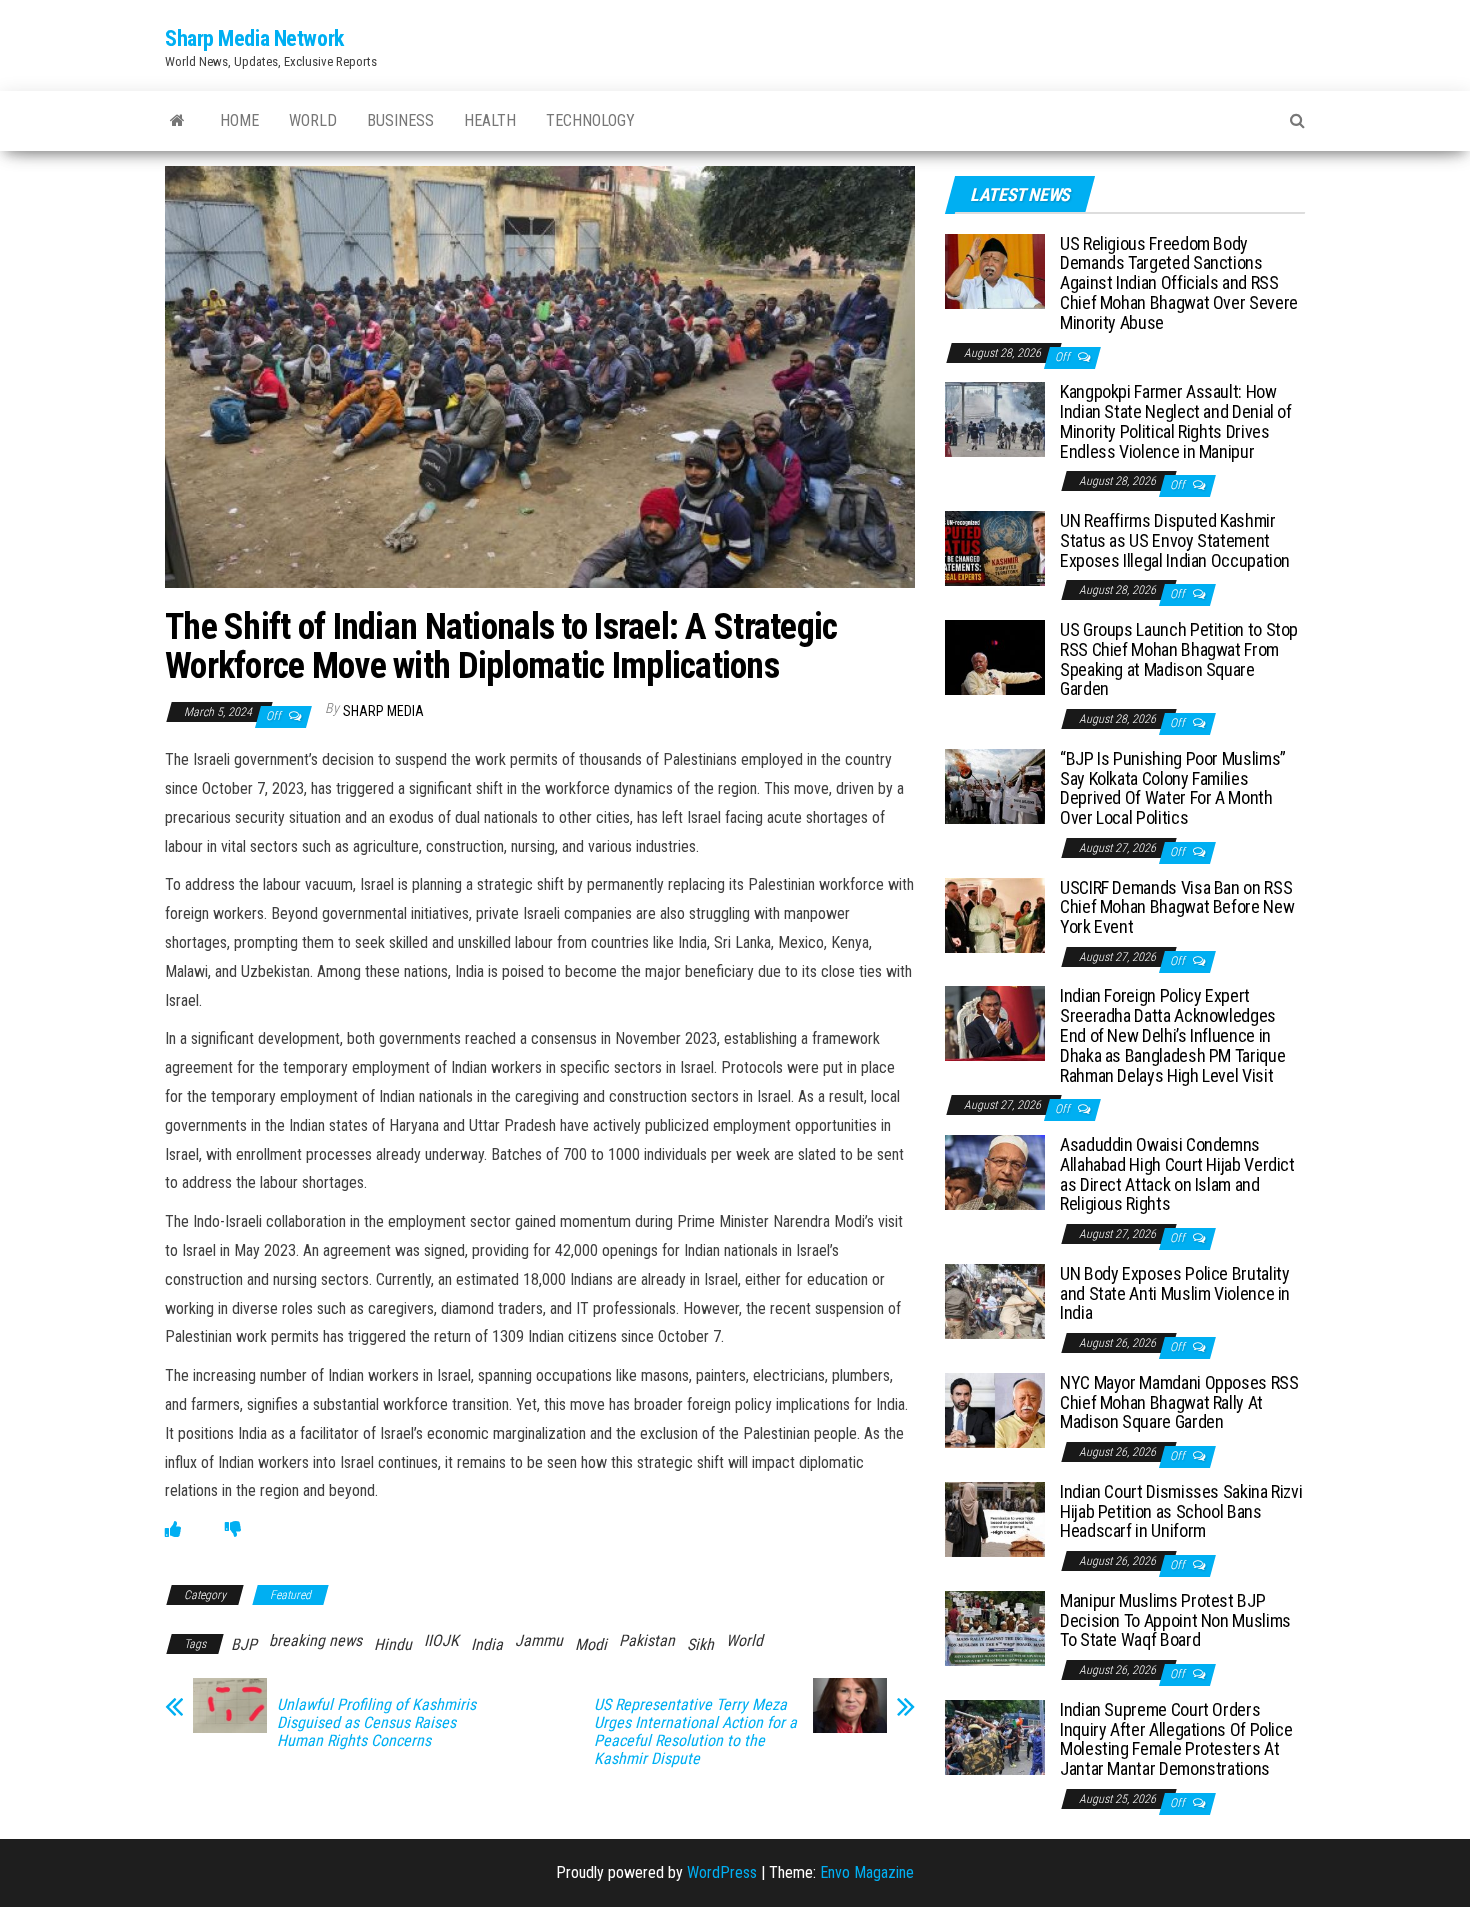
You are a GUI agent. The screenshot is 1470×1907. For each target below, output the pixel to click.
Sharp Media (383, 711)
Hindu (393, 1644)
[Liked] (173, 1529)
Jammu (539, 1640)
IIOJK (441, 1640)
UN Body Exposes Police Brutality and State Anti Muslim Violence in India (1175, 1293)
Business (400, 120)
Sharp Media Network (254, 38)
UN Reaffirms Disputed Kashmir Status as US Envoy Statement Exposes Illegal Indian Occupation (1175, 540)
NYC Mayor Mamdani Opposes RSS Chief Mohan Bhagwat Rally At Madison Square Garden (1179, 1402)
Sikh (700, 1644)
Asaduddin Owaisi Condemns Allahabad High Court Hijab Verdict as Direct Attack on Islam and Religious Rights (1177, 1174)
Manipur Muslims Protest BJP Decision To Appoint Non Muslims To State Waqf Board (1175, 1620)
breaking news (315, 1640)
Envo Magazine (867, 1872)
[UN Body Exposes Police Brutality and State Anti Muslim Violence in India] (995, 1300)
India (487, 1644)
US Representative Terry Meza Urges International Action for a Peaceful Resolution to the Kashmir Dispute (695, 1732)
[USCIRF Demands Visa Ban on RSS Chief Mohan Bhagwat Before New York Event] (995, 913)
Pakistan (647, 1640)
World (313, 120)
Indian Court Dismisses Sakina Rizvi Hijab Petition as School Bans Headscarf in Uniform (1181, 1511)
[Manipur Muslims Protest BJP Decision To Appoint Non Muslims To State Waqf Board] (995, 1627)
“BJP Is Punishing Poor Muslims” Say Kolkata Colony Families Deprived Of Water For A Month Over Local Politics (1173, 788)
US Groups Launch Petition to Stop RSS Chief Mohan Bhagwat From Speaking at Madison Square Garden (1179, 659)
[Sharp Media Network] (177, 121)
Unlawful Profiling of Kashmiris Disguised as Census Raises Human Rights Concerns (376, 1723)
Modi (591, 1644)
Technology (590, 120)
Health (490, 120)
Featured (290, 1595)
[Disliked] (233, 1529)
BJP (244, 1644)
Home (239, 120)
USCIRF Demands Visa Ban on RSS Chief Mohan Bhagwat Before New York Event (1177, 907)
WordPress (722, 1872)
